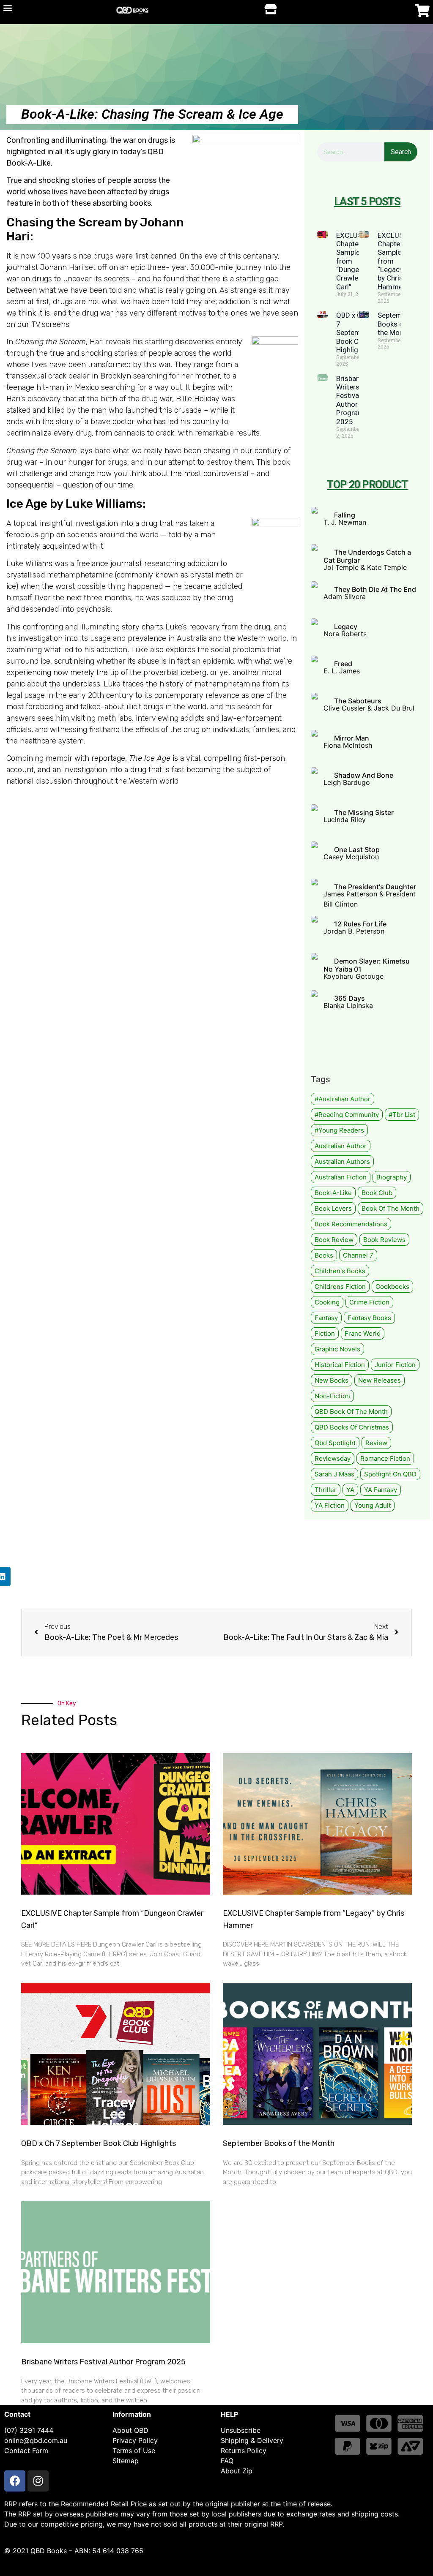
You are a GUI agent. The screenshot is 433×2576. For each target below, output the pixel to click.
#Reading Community (347, 1115)
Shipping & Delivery (252, 2440)
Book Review (334, 1240)
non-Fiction (332, 1396)
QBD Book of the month (351, 1412)
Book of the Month (391, 1208)
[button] (7, 7)
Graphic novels (337, 1349)
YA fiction (330, 1505)
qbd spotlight (335, 1443)
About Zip (237, 2471)
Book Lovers (333, 1208)
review (376, 1443)
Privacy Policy (135, 2440)
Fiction (325, 1333)
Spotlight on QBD (390, 1474)
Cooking (327, 1302)
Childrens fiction (340, 1287)
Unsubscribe (241, 2430)
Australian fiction (341, 1177)
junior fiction (395, 1365)
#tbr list (402, 1115)
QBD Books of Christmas (352, 1427)
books (324, 1255)
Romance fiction (385, 1458)
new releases (380, 1380)
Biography (392, 1177)
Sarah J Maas (334, 1474)
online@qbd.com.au (36, 2440)
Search (401, 152)
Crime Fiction (369, 1302)
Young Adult (373, 1505)
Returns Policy (244, 2451)
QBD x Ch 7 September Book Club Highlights (354, 332)
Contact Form (26, 2451)
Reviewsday (333, 1458)
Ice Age (27, 504)
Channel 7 (358, 1255)
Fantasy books (369, 1318)
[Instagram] (38, 2481)
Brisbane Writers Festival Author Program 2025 (350, 400)
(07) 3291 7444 (29, 2430)
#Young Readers (339, 1130)
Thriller (326, 1490)
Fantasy (326, 1318)
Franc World (363, 1333)
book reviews (384, 1240)
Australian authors (342, 1161)
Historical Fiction (340, 1365)
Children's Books (340, 1271)
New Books (332, 1380)
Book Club (377, 1193)
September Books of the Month (395, 324)
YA (350, 1490)
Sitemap (126, 2461)
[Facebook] (15, 2481)
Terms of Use (134, 2451)
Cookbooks (392, 1287)
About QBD (130, 2430)
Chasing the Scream (64, 222)
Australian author (341, 1146)
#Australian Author (343, 1099)
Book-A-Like (333, 1193)
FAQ (227, 2461)
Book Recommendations (351, 1224)
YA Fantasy (381, 1490)
